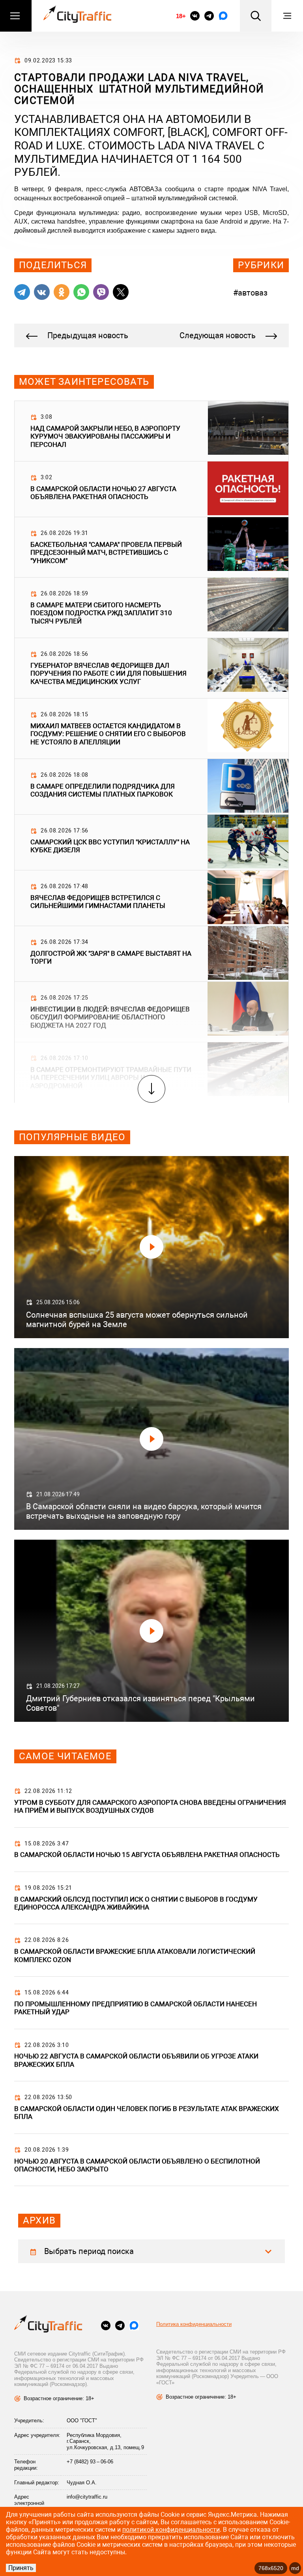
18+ (181, 16)
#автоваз (250, 293)
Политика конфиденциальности (194, 2324)
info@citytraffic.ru (87, 2497)
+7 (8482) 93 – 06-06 (90, 2462)
